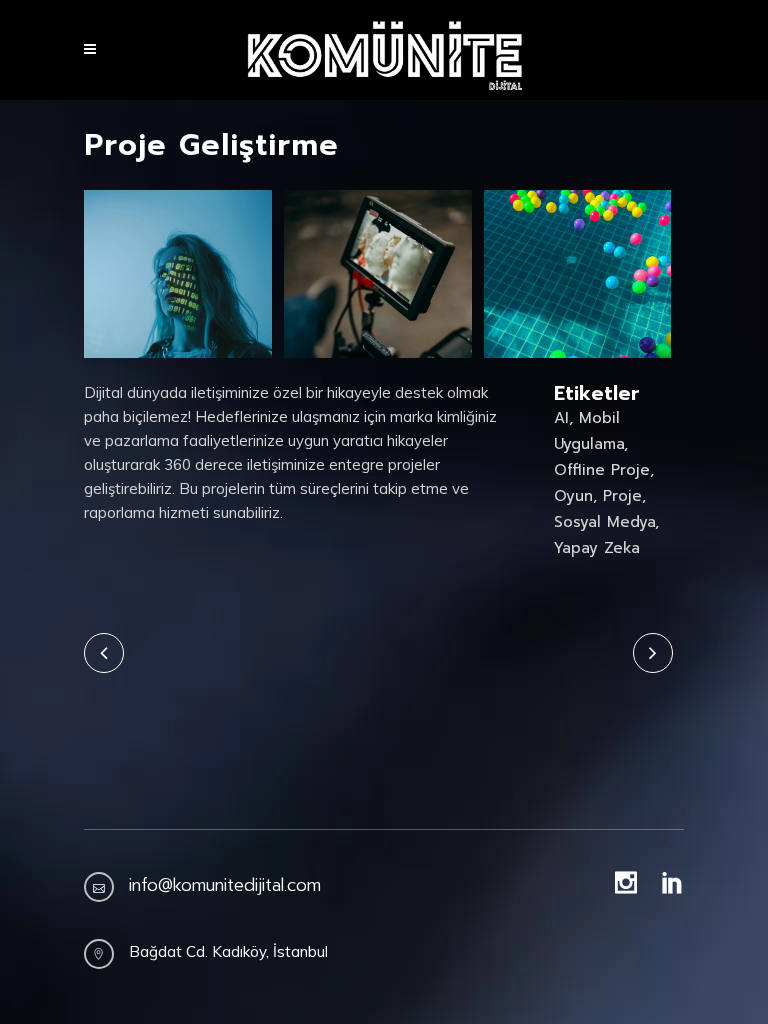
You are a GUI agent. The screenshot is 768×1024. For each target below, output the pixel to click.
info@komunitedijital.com (225, 885)
